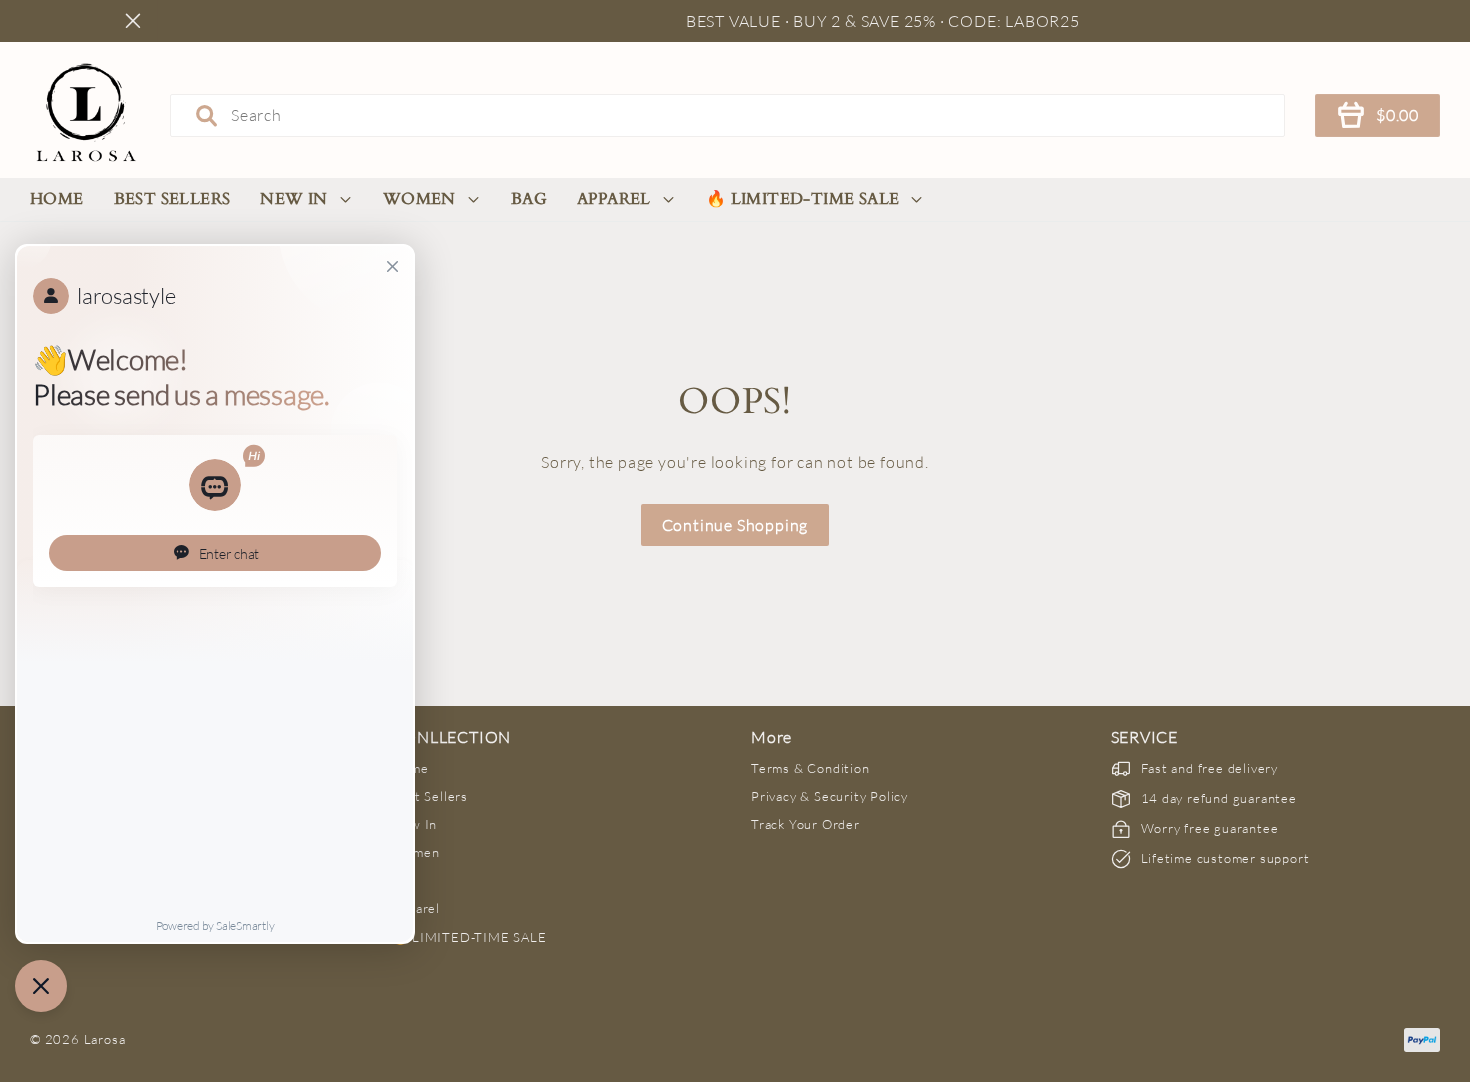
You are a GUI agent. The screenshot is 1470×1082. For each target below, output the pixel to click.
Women (419, 199)
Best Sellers (172, 199)
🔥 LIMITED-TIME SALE (803, 199)
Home (57, 199)
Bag (529, 199)
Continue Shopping (735, 525)
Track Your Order (805, 824)
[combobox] (727, 115)
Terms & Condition (810, 768)
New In (293, 199)
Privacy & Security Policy (829, 796)
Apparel (614, 199)
